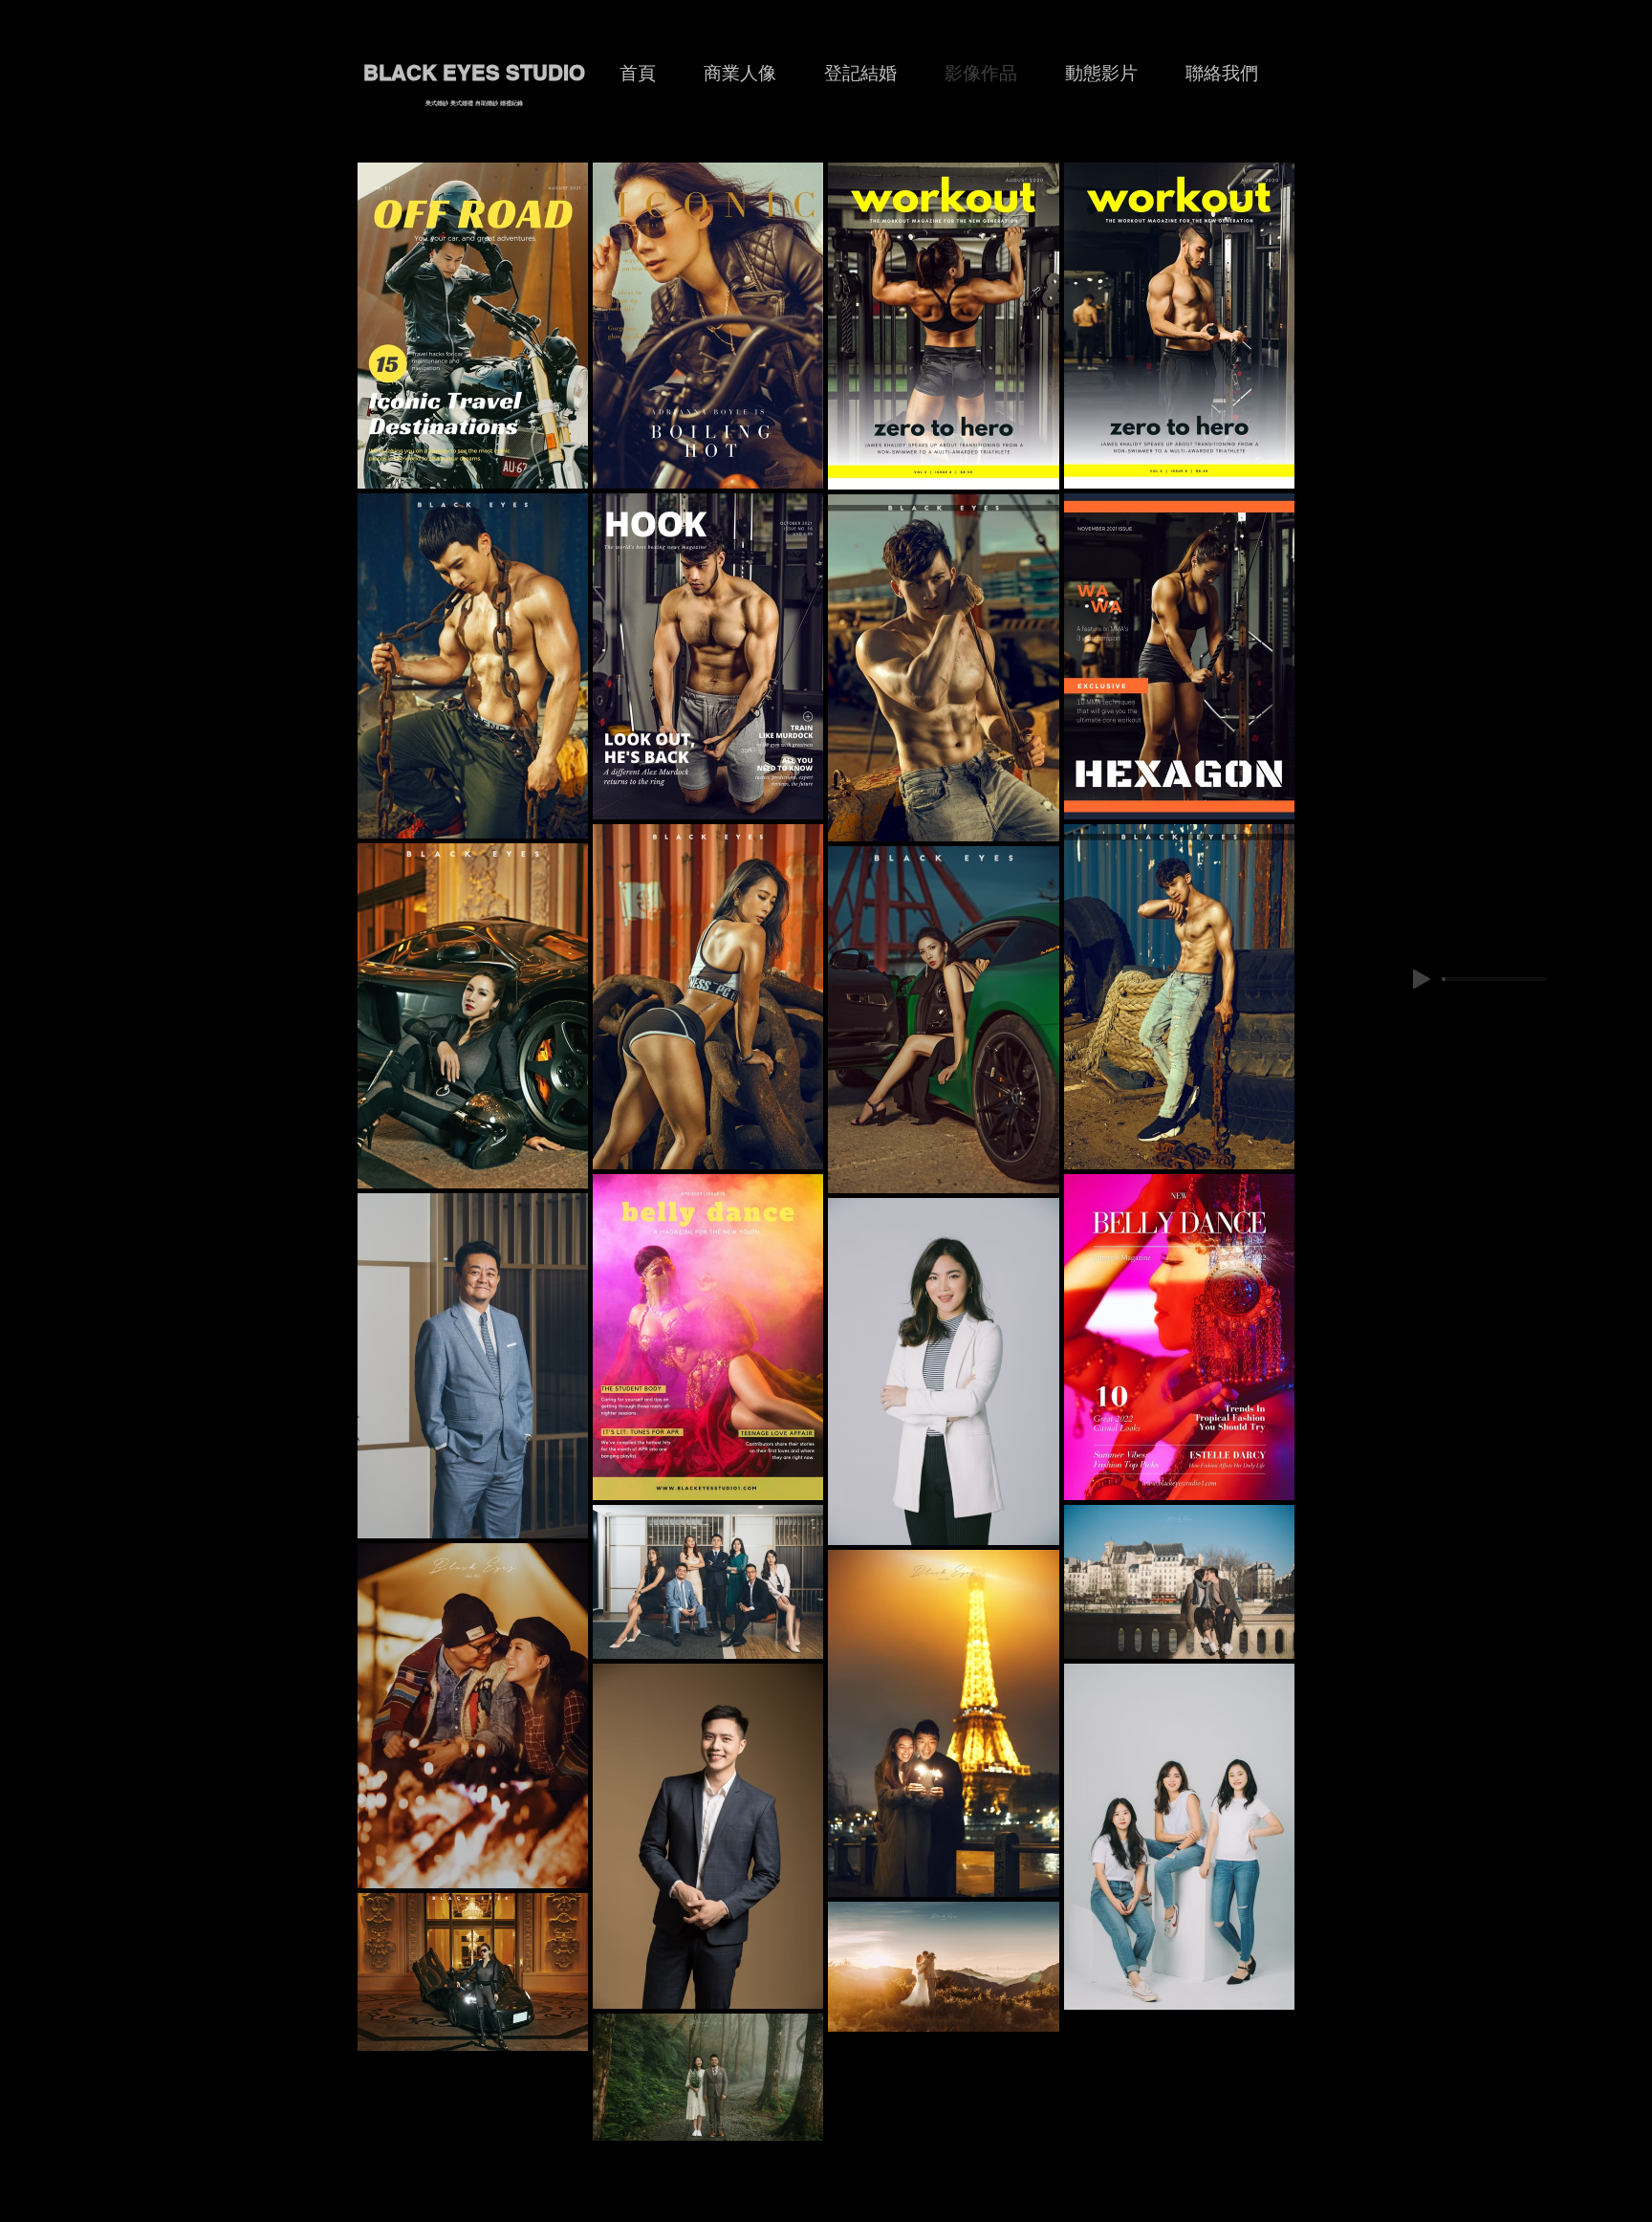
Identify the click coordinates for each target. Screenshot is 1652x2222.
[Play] (1422, 979)
